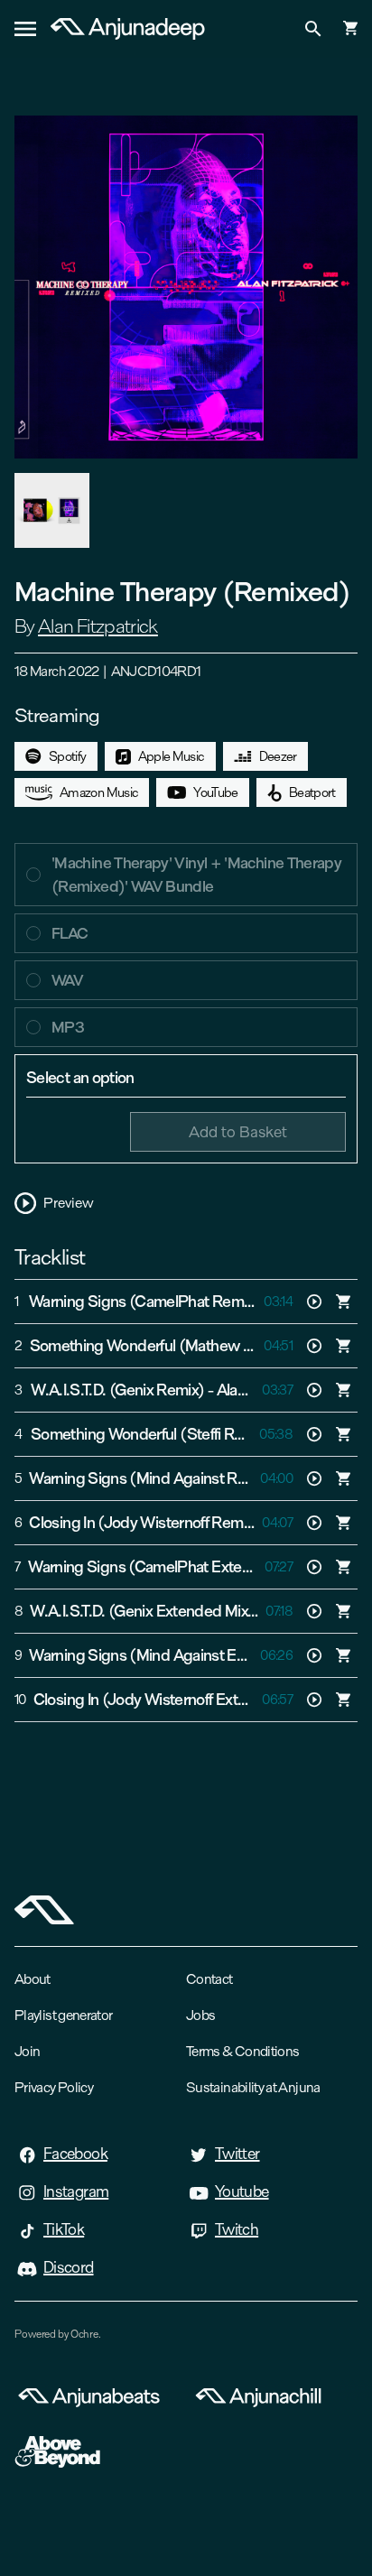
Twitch (237, 2229)
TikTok (64, 2229)
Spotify (68, 756)
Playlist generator (63, 2015)
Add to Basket (238, 1131)
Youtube (242, 2191)
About (33, 1979)
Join (27, 2051)
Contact (209, 1979)
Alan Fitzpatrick (98, 626)
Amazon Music (99, 792)
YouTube (216, 792)
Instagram (76, 2191)
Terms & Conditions (242, 2051)
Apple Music (172, 756)
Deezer (278, 756)
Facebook (75, 2154)
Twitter (237, 2154)
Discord (69, 2267)
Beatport (312, 792)
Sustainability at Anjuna (253, 2087)
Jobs (200, 2015)
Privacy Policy (54, 2087)
